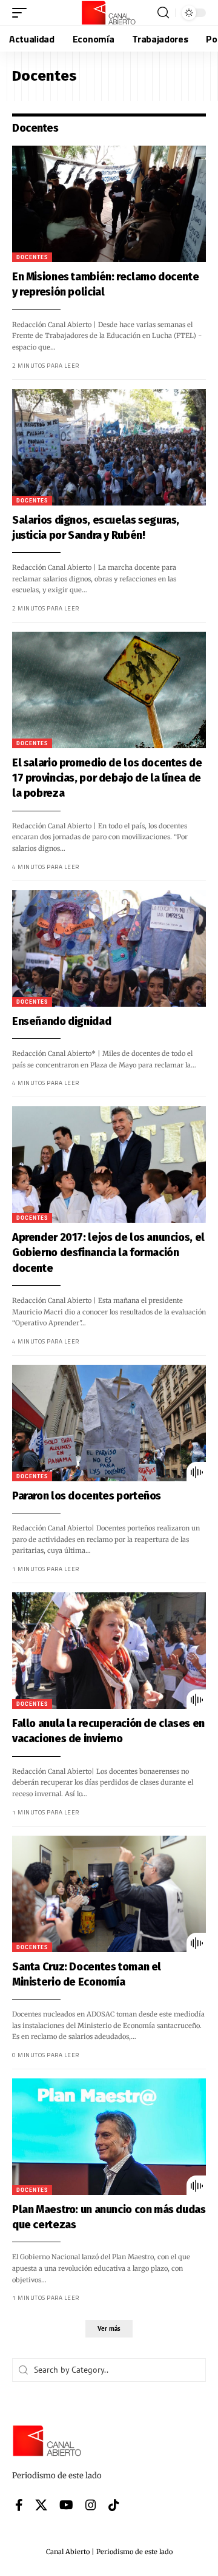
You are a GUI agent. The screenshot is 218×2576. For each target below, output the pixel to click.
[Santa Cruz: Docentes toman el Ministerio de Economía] (109, 1894)
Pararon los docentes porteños (87, 1496)
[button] (22, 13)
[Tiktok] (114, 2505)
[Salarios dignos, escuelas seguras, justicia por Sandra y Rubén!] (109, 447)
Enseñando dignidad (61, 1021)
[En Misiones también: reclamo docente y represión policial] (109, 204)
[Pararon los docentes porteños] (109, 1423)
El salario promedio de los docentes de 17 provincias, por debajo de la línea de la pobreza (107, 778)
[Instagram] (91, 2505)
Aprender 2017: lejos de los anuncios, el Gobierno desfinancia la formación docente (108, 1253)
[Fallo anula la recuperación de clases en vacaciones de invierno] (109, 1651)
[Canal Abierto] (109, 13)
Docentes (32, 257)
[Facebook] (19, 2505)
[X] (41, 2505)
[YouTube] (66, 2505)
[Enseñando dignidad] (109, 948)
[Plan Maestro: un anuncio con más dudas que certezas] (109, 2137)
